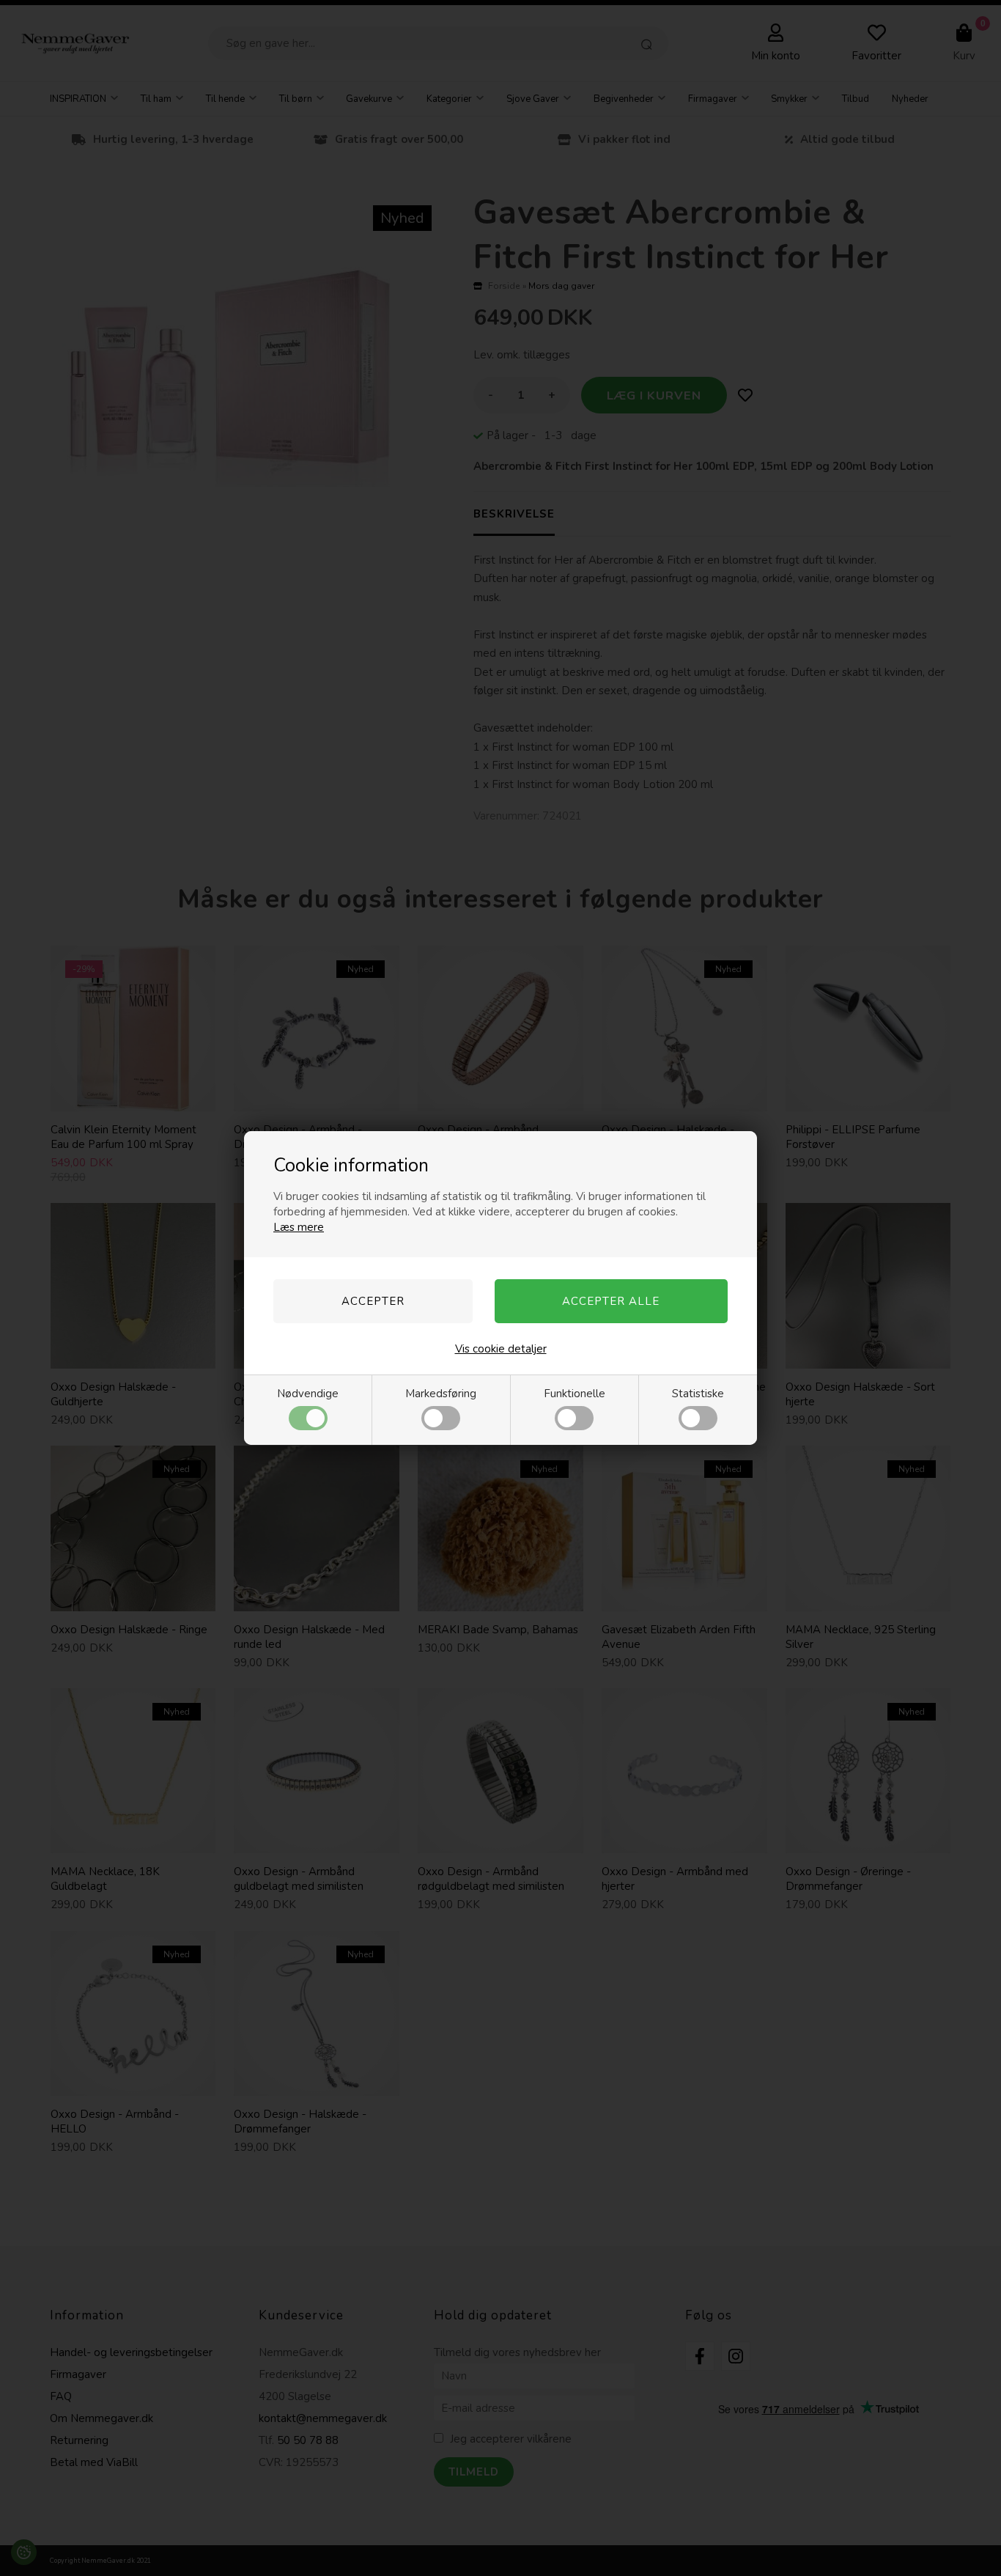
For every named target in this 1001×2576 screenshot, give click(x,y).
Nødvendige (308, 1394)
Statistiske (698, 1394)
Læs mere (299, 1227)
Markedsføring (441, 1394)
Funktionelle (575, 1394)
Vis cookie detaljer (501, 1349)
